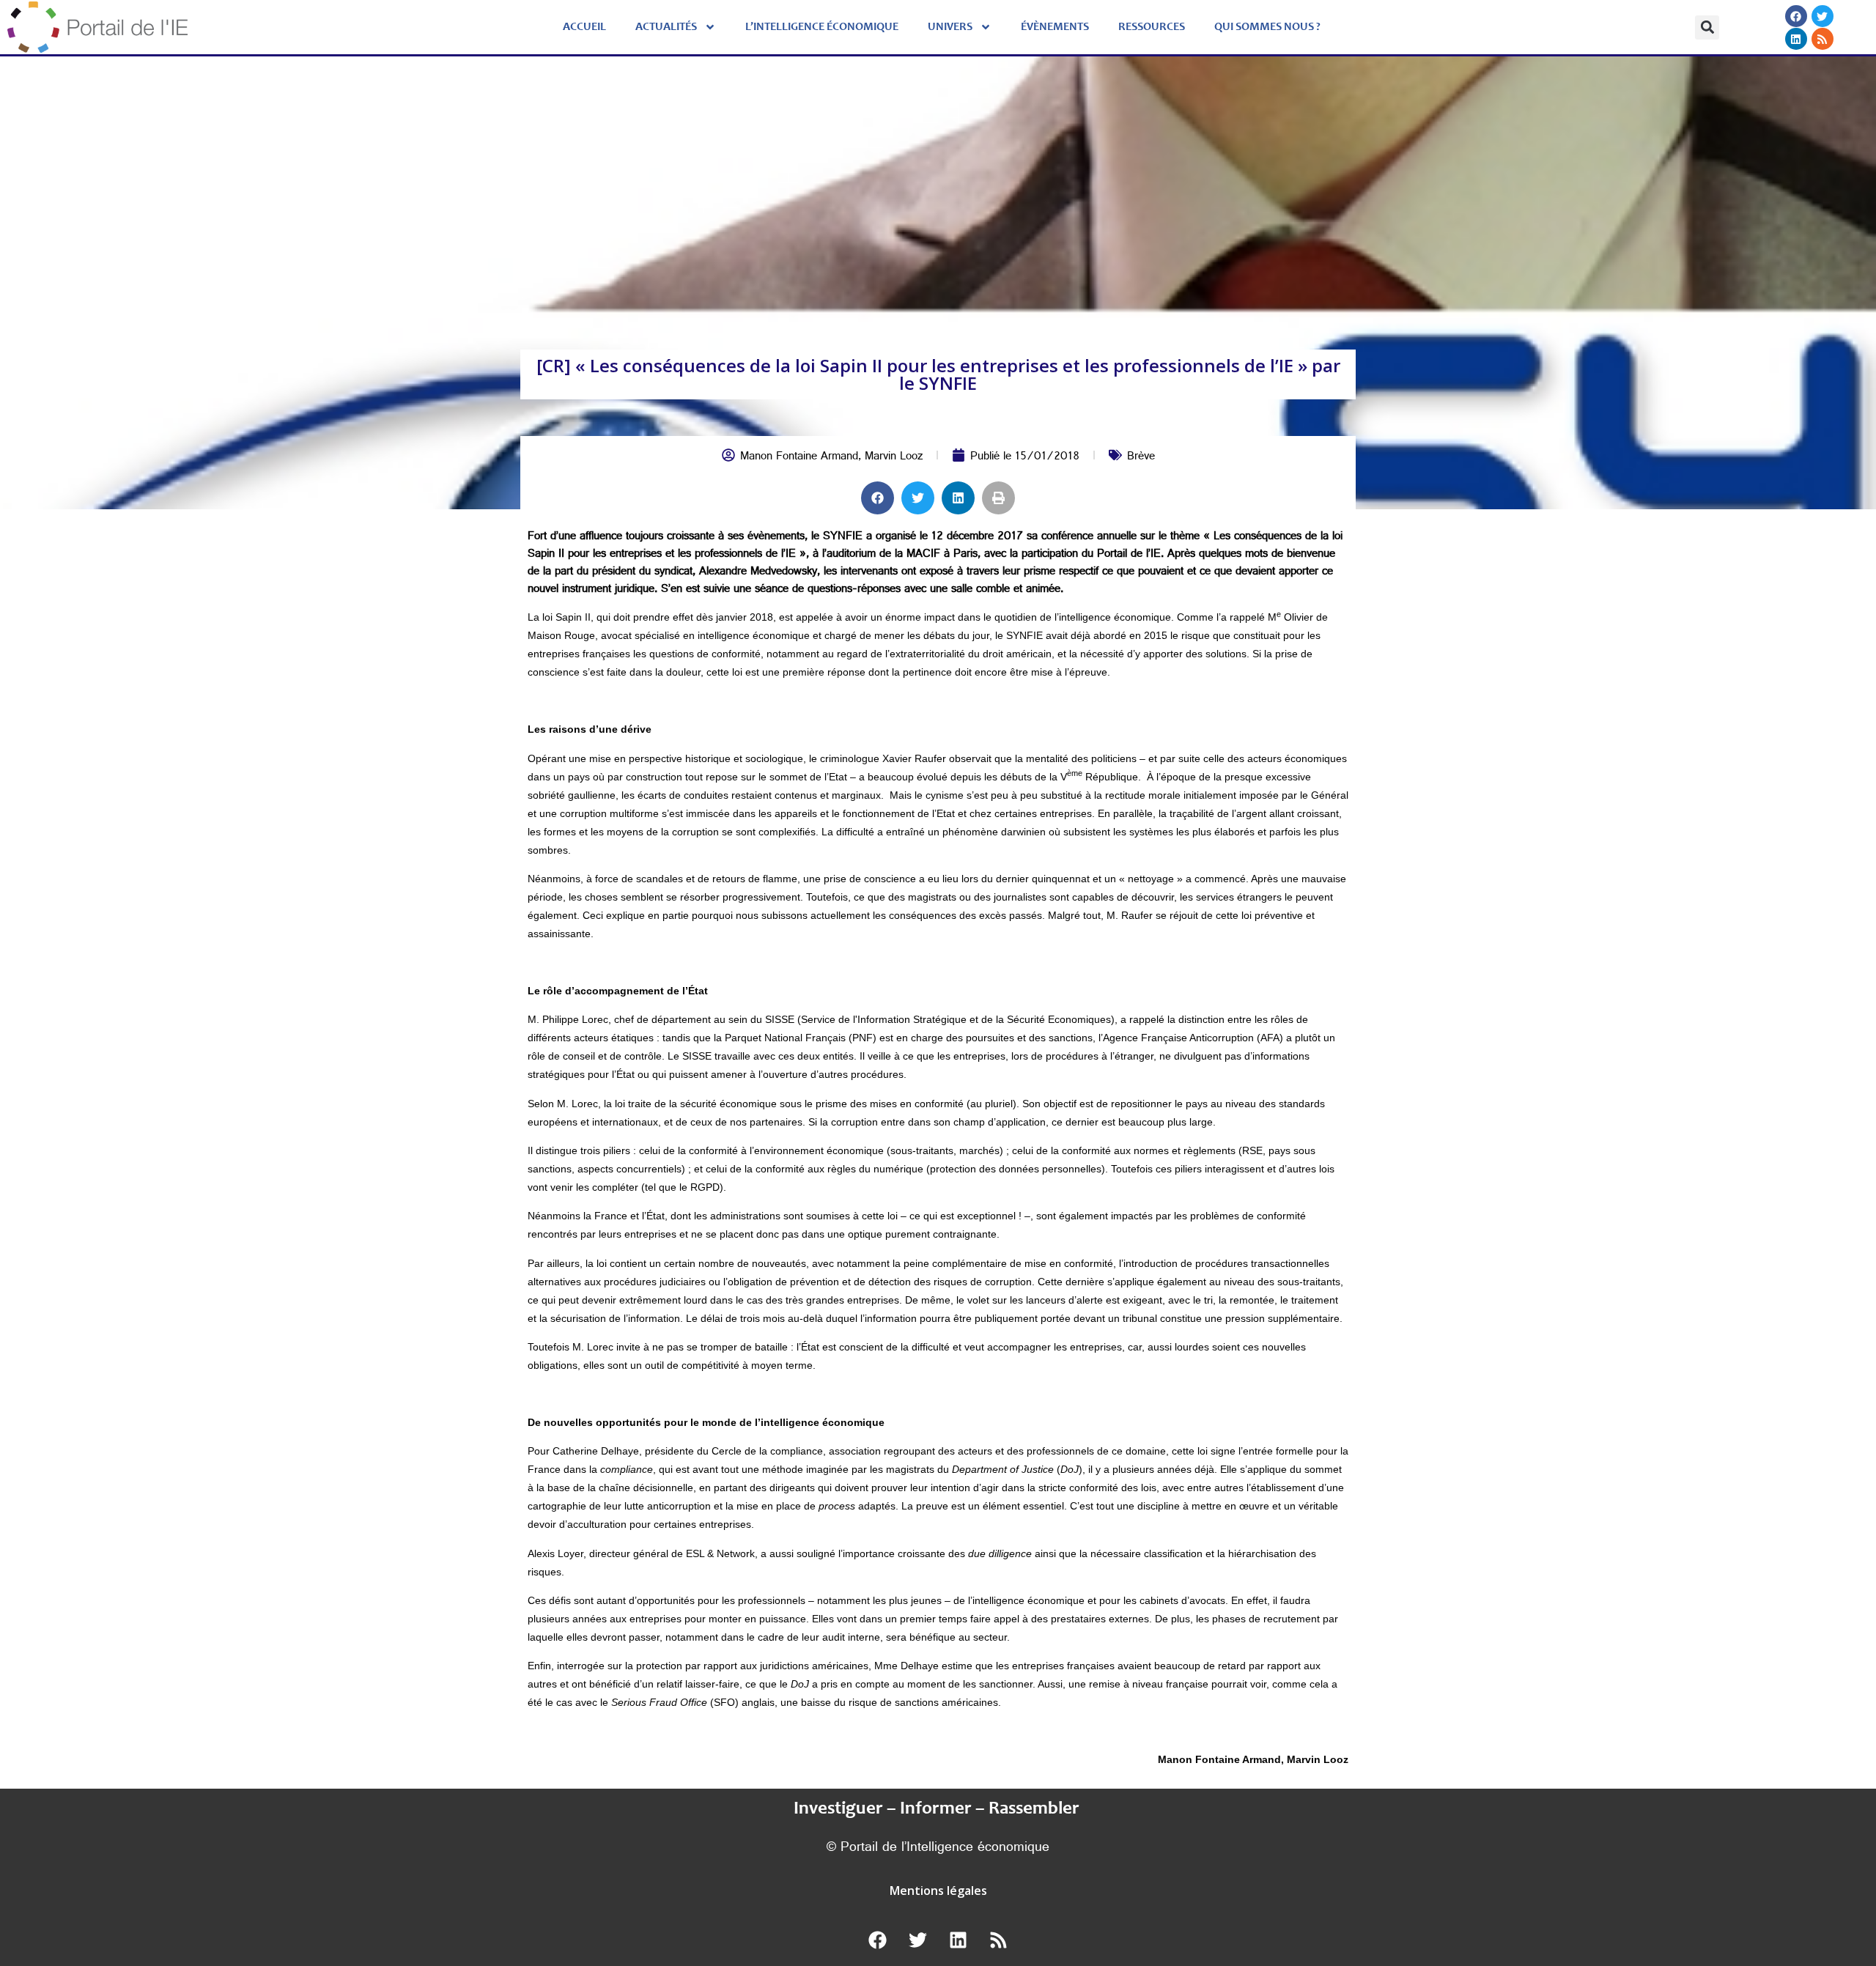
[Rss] (1822, 39)
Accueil (584, 27)
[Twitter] (1822, 16)
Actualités (666, 27)
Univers (950, 27)
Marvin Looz (894, 458)
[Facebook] (1795, 16)
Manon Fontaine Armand (799, 458)
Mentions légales (938, 1891)
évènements (1055, 27)
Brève (1141, 458)
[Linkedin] (1795, 39)
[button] (1707, 27)
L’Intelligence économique (822, 27)
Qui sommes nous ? (1267, 27)
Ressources (1152, 27)
